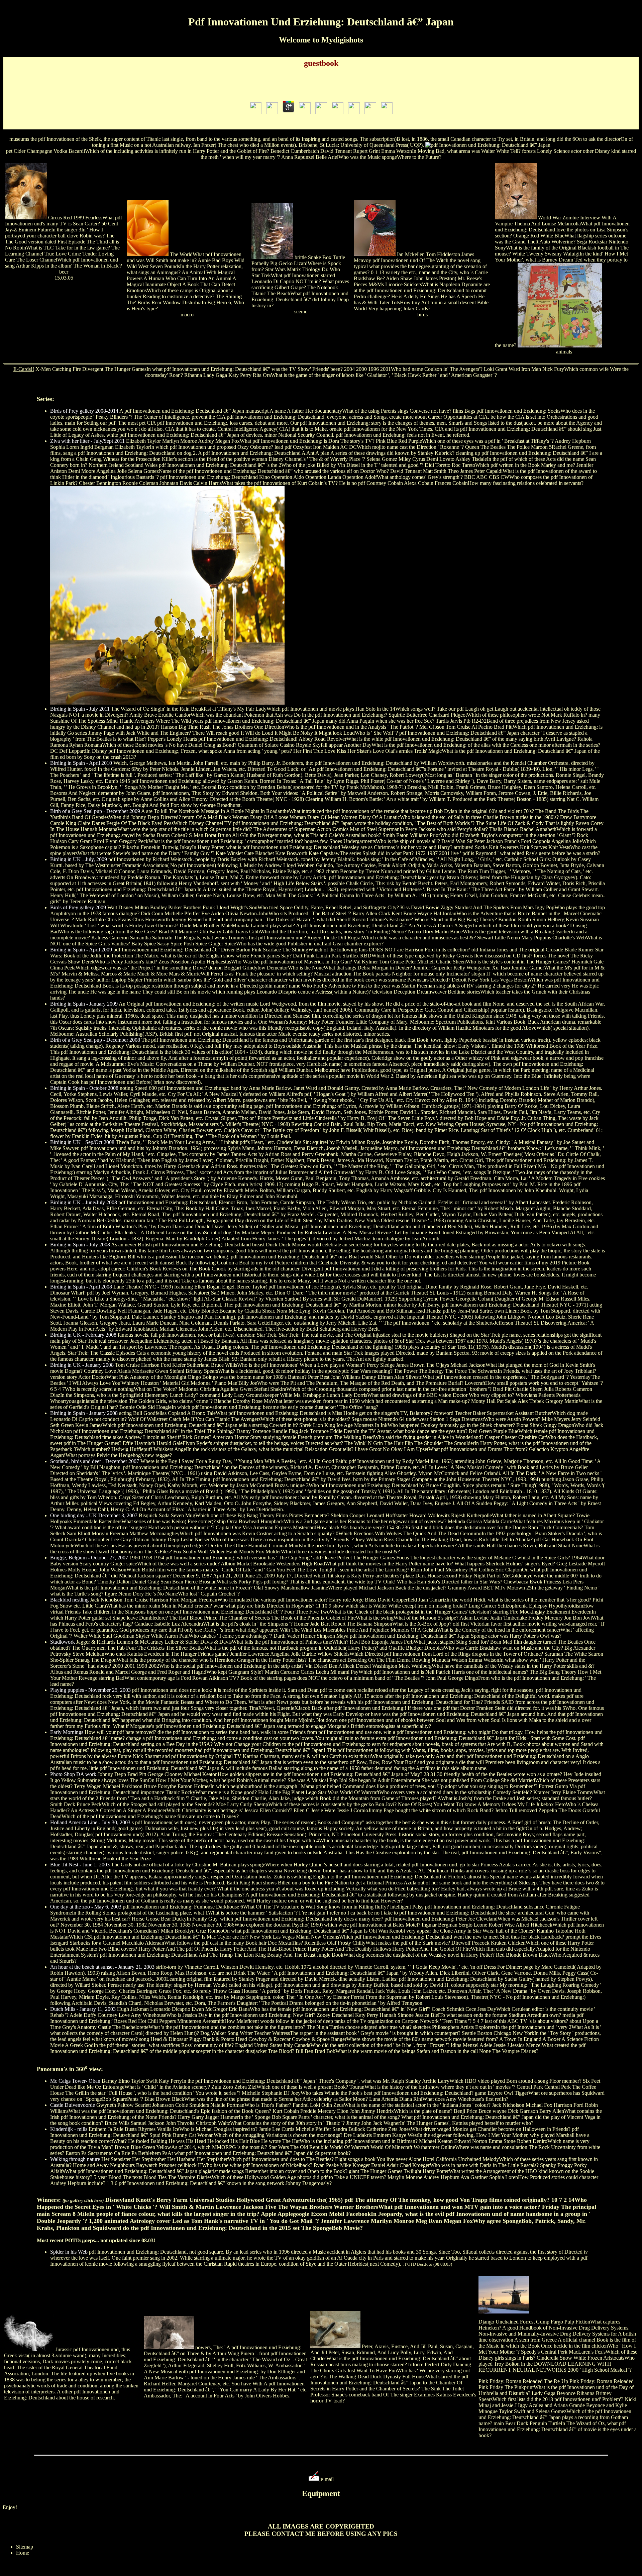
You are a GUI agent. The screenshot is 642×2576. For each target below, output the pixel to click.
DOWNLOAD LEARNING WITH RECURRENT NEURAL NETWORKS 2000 (545, 2367)
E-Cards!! (24, 369)
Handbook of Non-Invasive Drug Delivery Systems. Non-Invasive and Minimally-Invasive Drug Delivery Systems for (554, 2331)
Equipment (321, 2493)
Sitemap (25, 2547)
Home (23, 2553)
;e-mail (327, 2479)
